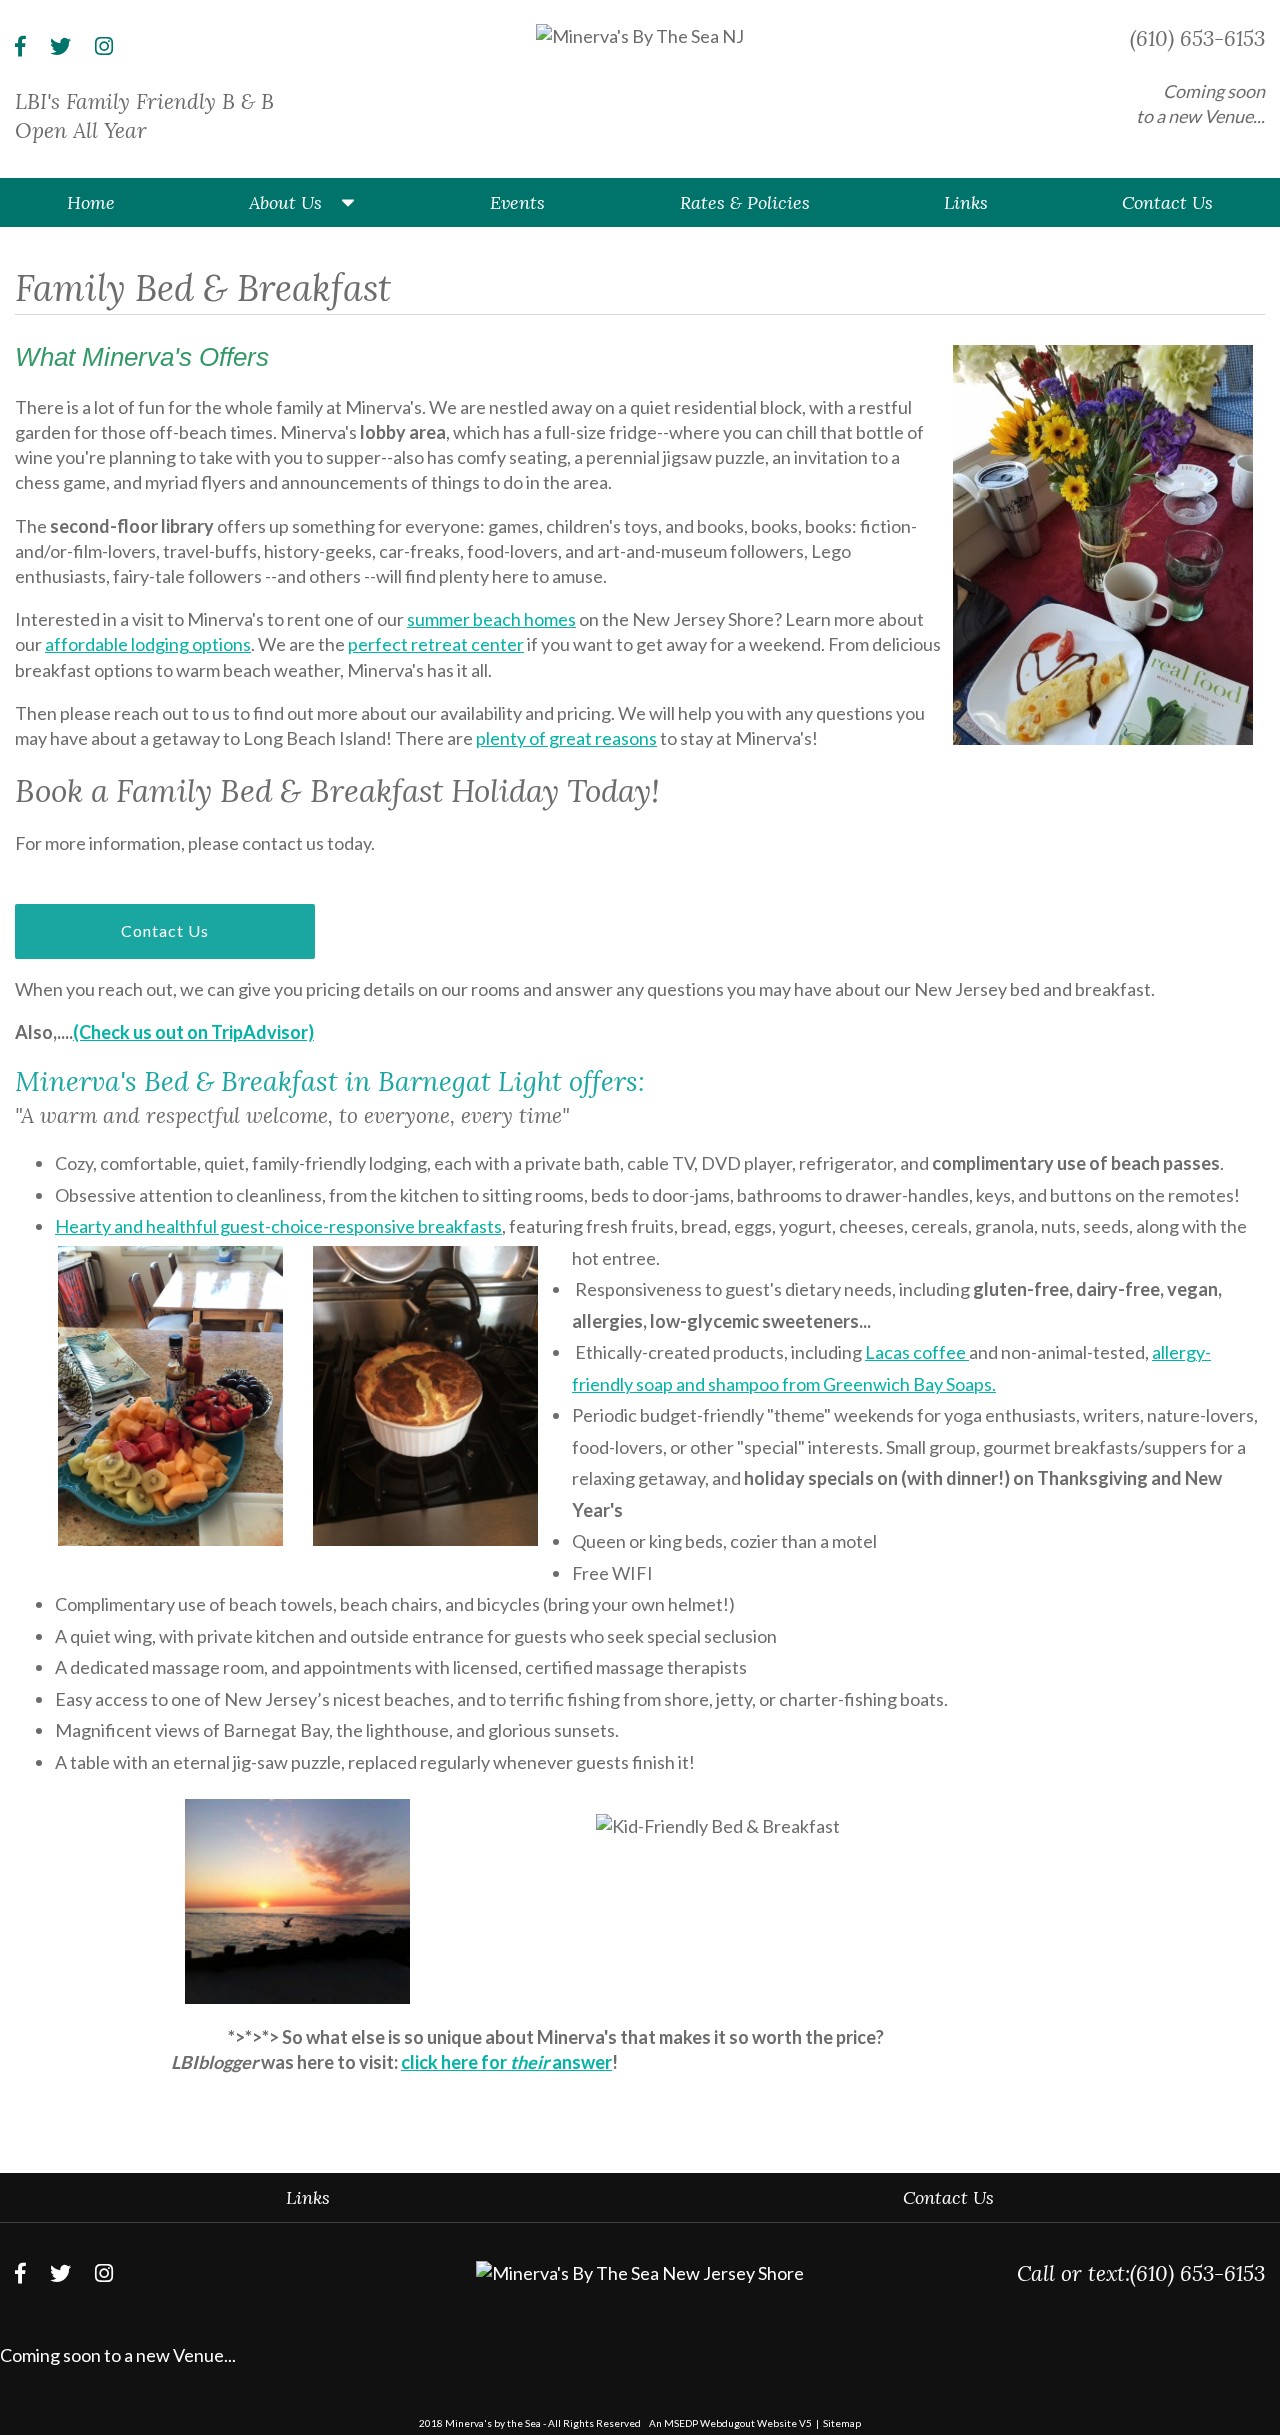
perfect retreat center (436, 644)
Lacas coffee (917, 1352)
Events (517, 202)
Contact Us (1167, 202)
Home (91, 202)
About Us (285, 202)
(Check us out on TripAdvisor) (193, 1032)
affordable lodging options (148, 644)
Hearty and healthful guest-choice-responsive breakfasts (278, 1226)
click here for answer (506, 2062)
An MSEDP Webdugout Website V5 (730, 2423)
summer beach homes (491, 619)
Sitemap (842, 2423)
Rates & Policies (745, 202)
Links (966, 202)
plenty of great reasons (566, 738)
